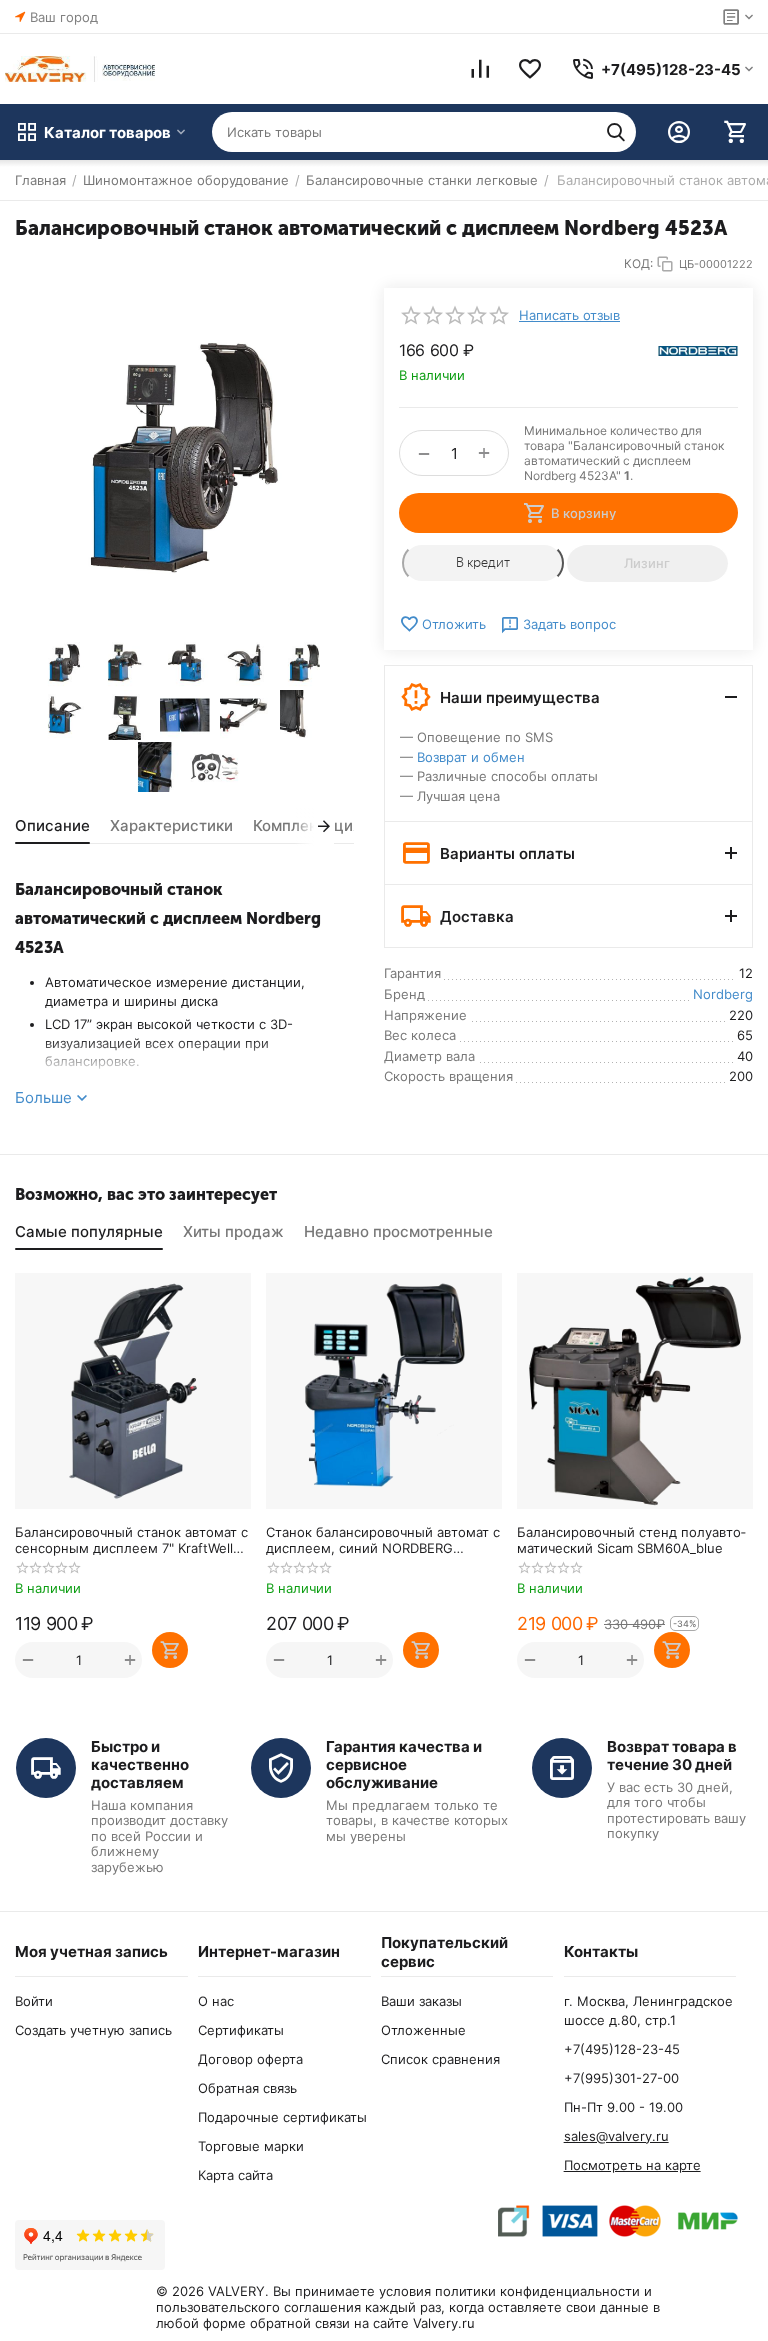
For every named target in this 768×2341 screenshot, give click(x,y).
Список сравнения (440, 2059)
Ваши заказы (421, 2001)
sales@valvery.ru (616, 2136)
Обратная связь (247, 2088)
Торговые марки (251, 2146)
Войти (34, 2001)
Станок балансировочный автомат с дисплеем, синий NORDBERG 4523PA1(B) (383, 1540)
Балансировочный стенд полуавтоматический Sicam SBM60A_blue (631, 1540)
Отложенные (423, 2030)
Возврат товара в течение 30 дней (672, 1755)
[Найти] (616, 132)
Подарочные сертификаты (282, 2117)
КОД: (638, 263)
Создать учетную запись (93, 2030)
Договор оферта (250, 2059)
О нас (216, 2001)
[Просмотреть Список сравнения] (480, 69)
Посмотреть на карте (632, 2165)
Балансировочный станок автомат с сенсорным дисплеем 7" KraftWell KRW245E (131, 1540)
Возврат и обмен (471, 757)
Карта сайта (235, 2175)
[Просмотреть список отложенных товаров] (530, 69)
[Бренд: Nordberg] (698, 350)
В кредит (483, 562)
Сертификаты (241, 2030)
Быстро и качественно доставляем (140, 1764)
